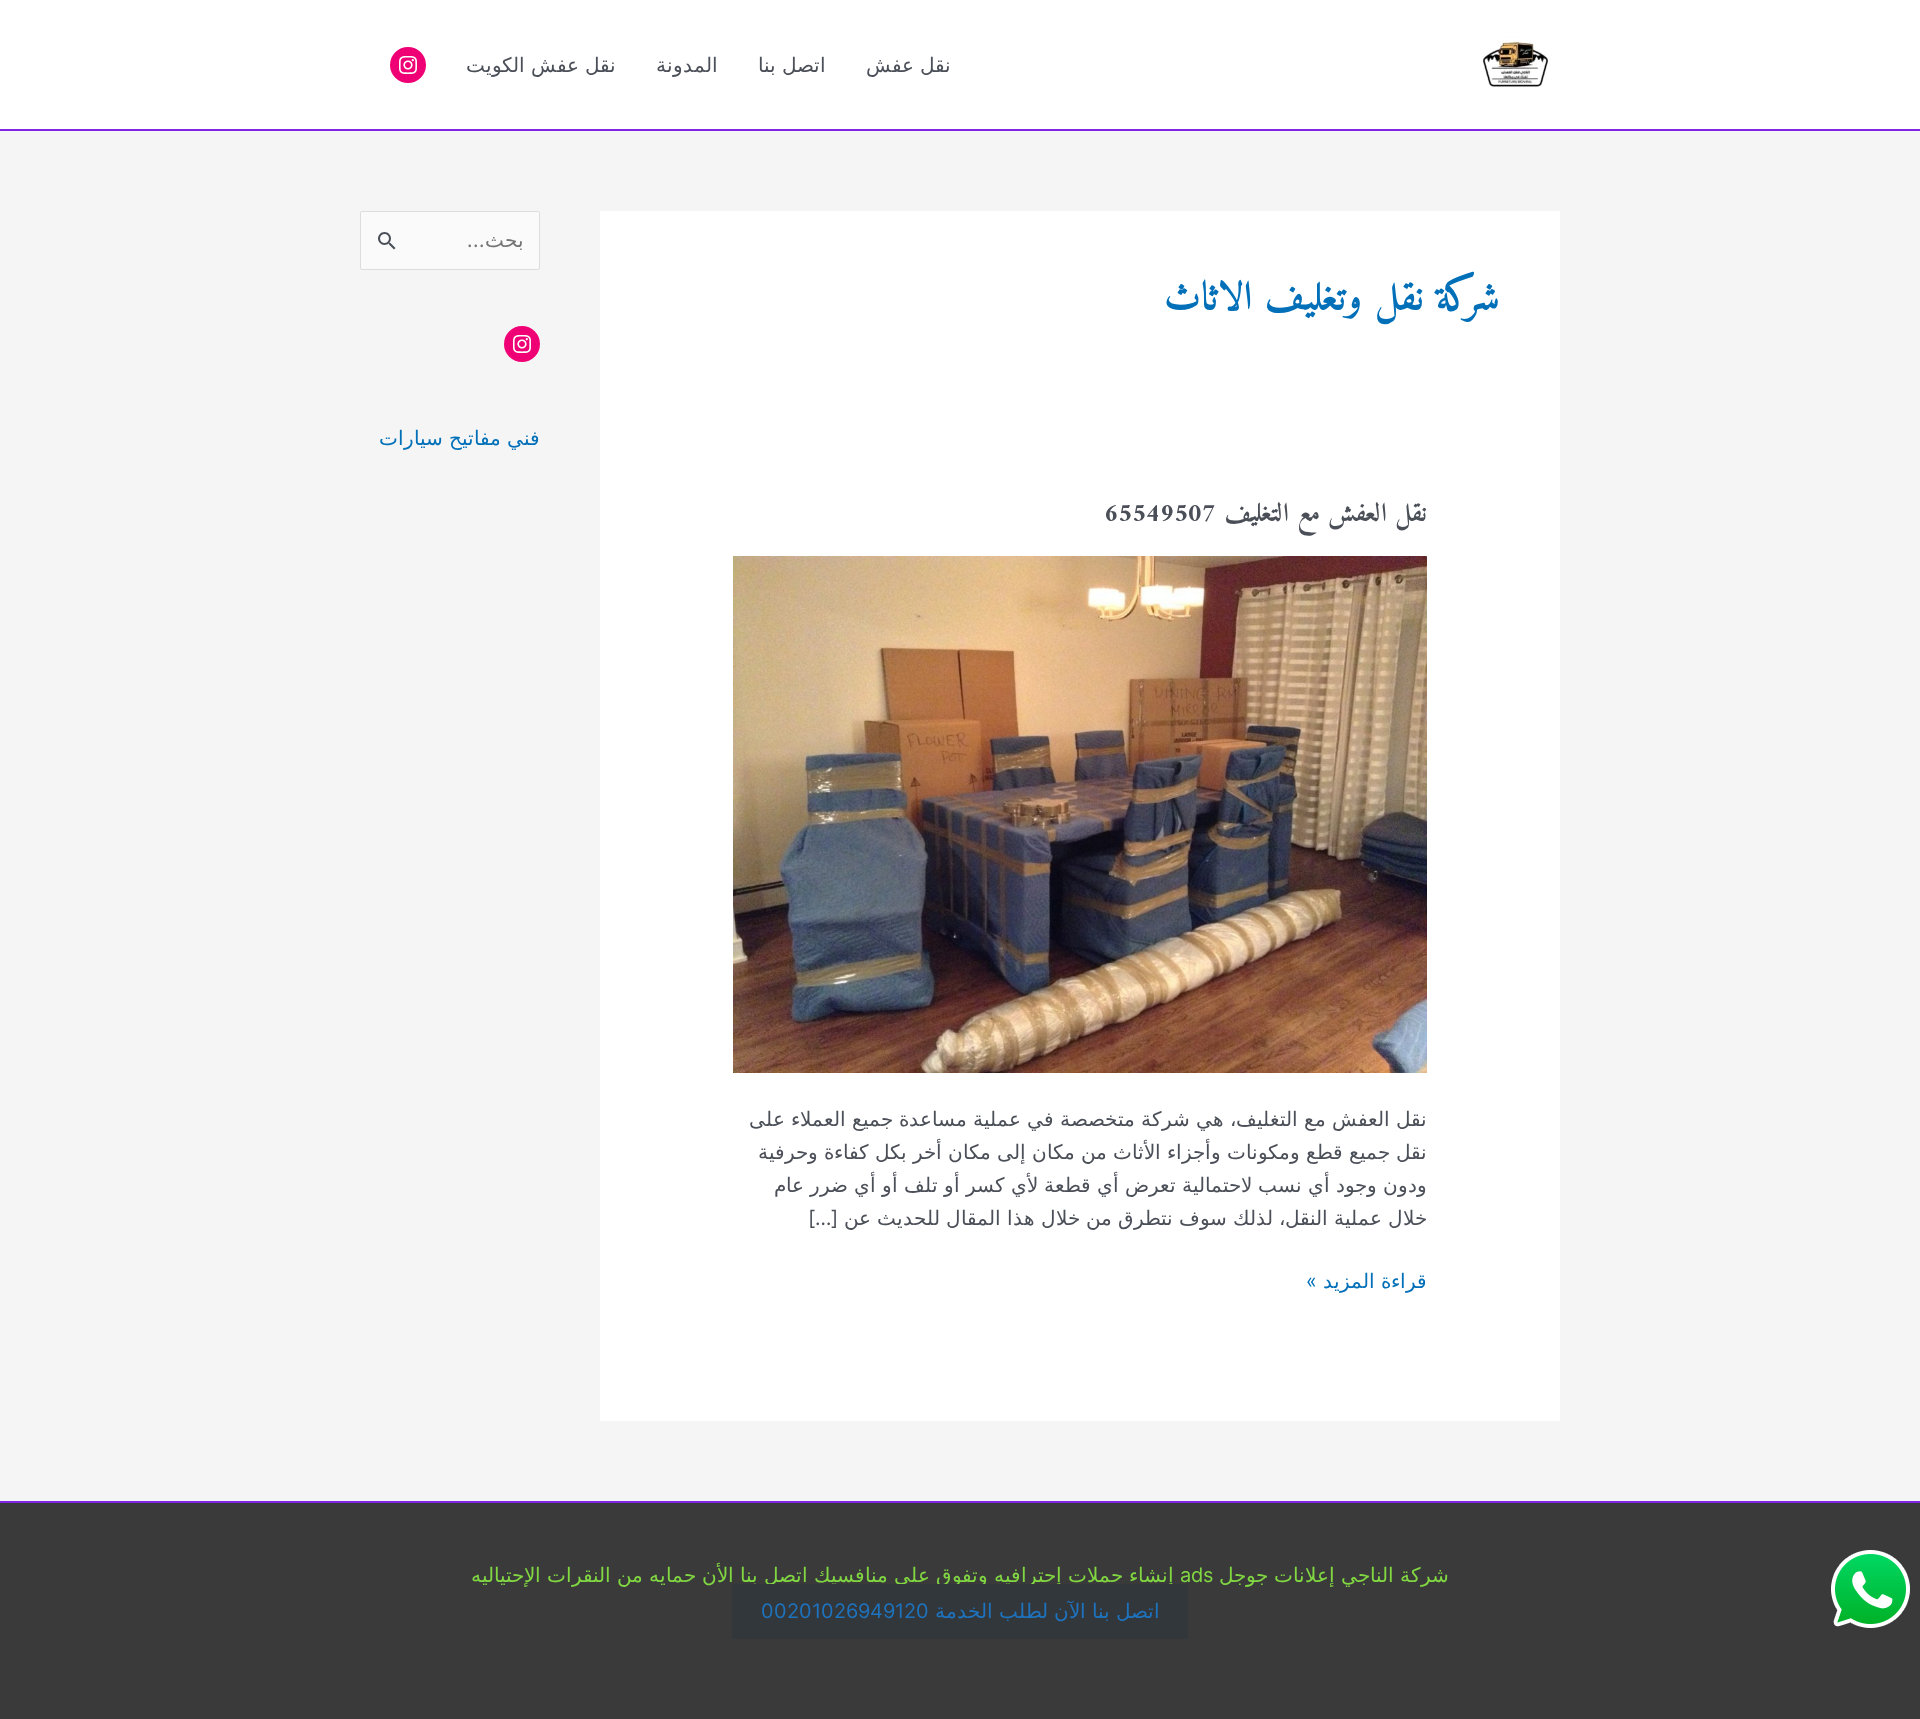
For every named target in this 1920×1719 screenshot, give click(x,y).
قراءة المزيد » (1366, 1283)
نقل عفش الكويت (541, 65)
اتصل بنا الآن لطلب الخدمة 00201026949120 (960, 1612)
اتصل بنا (792, 65)
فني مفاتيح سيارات (459, 438)
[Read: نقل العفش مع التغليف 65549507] (1079, 813)
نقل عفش (908, 65)
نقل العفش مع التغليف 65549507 (1265, 514)
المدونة (687, 65)
